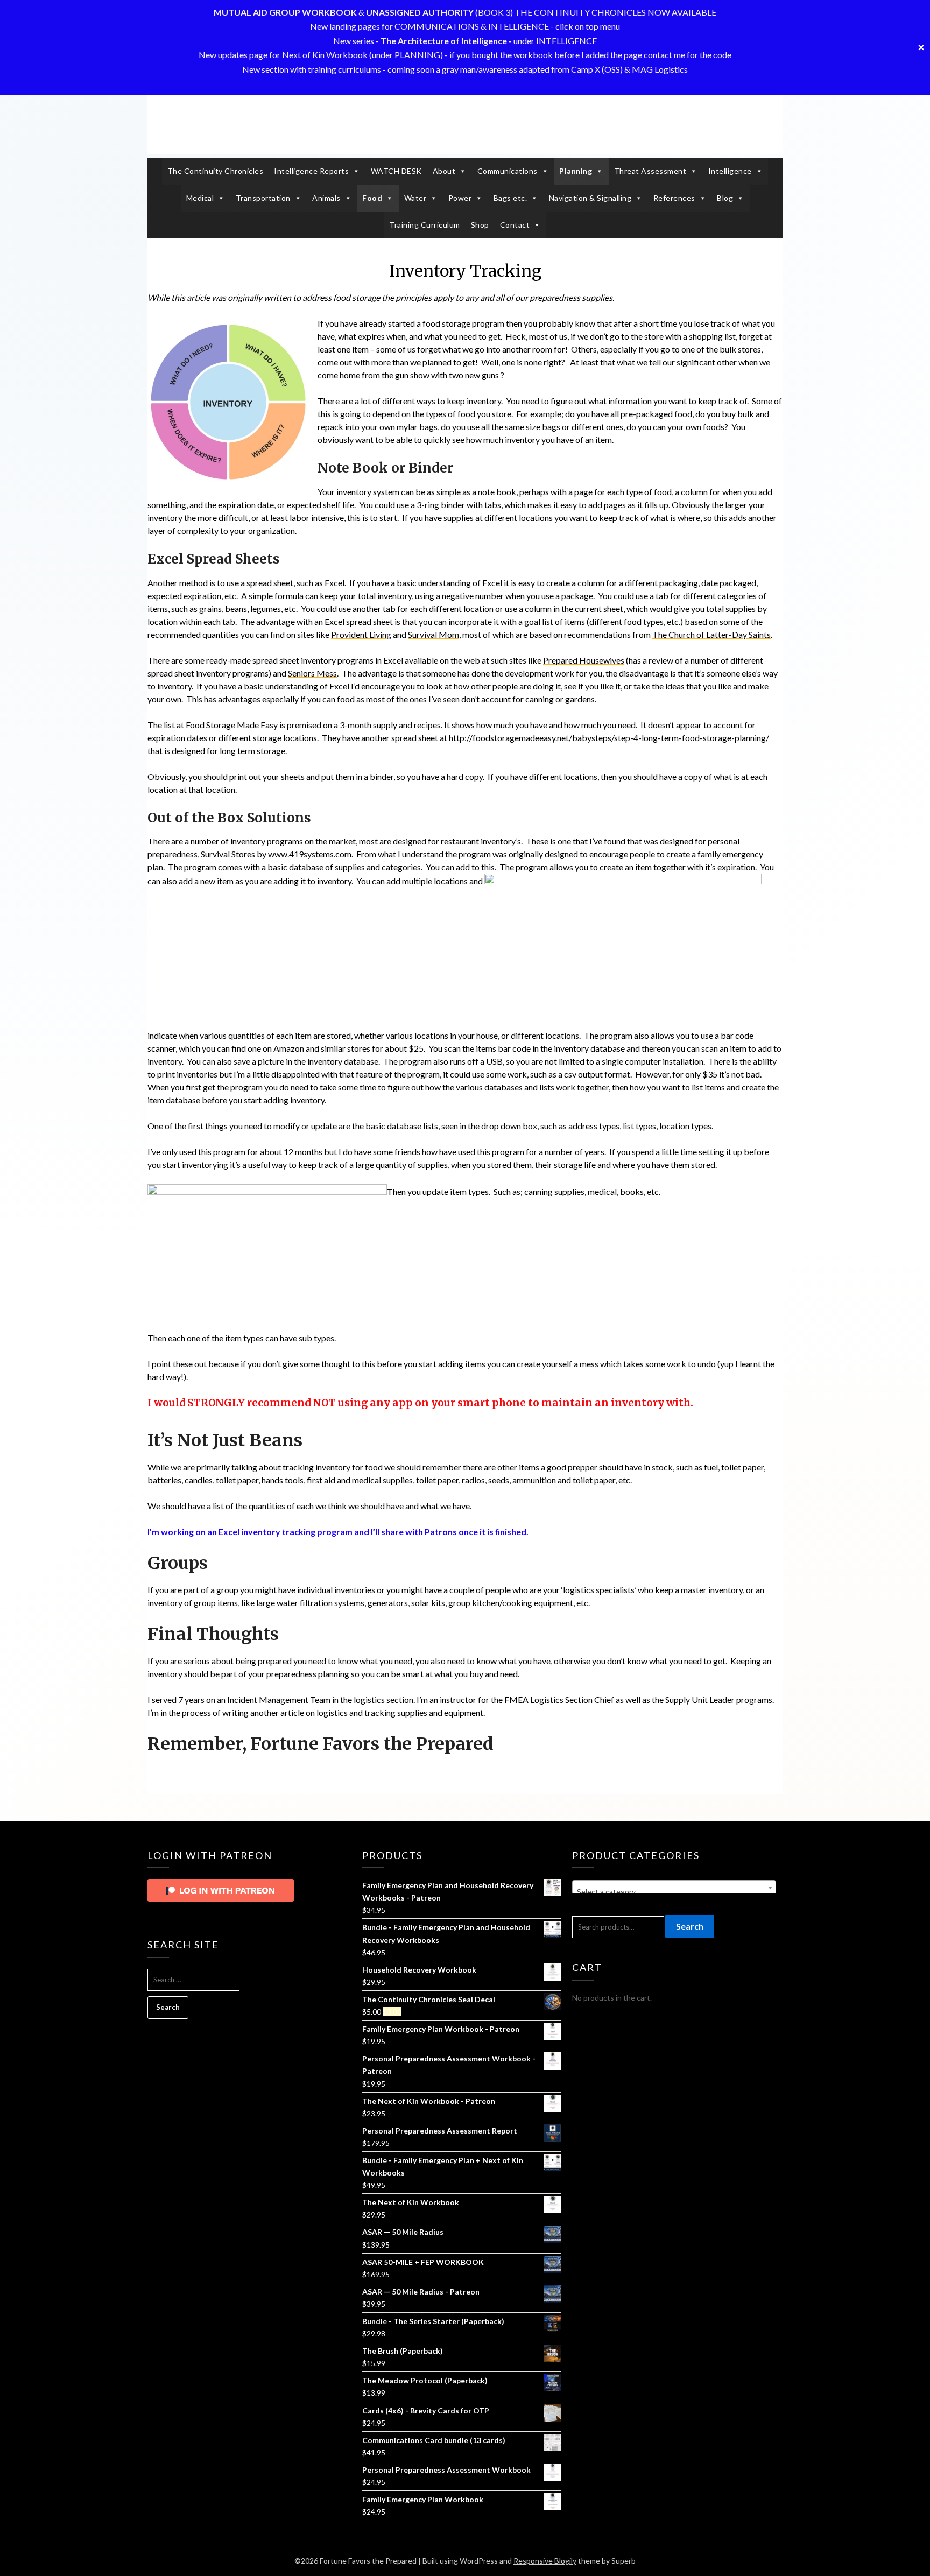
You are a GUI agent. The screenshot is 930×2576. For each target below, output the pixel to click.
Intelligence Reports (311, 171)
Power (460, 198)
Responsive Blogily (545, 2561)
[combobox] (674, 1888)
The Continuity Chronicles (216, 171)
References (674, 198)
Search (690, 1926)
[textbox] (674, 1892)
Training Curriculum (425, 225)
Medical (200, 198)
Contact (515, 225)
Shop (480, 225)
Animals (326, 198)
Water (415, 198)
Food (372, 198)
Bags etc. (510, 198)
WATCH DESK (396, 171)
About (444, 171)
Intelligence (730, 171)
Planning (576, 171)
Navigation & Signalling (590, 198)
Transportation (263, 198)
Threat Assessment (650, 171)
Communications (508, 171)
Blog (725, 198)
